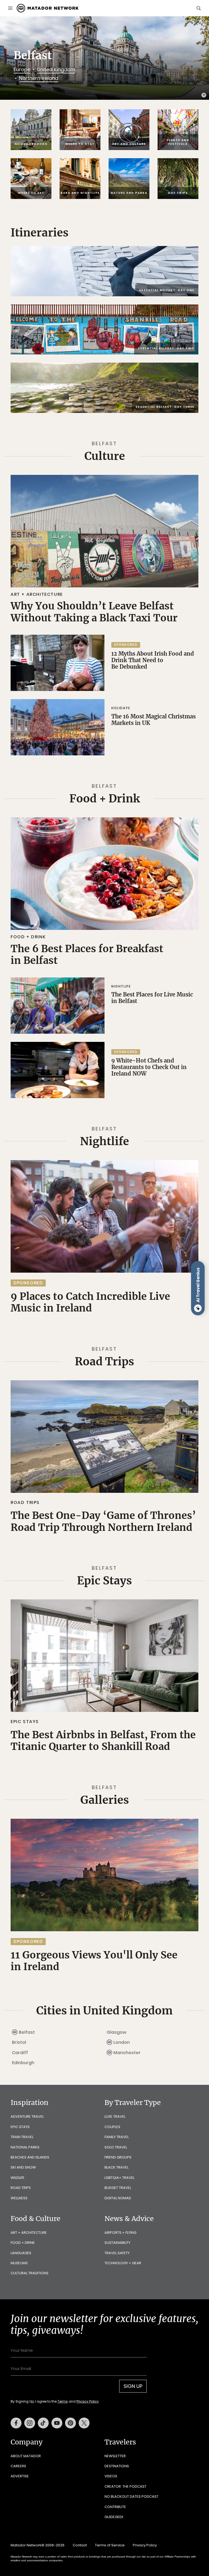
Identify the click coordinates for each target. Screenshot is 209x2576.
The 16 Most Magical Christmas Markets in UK (153, 720)
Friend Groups (118, 2157)
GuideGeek (114, 2517)
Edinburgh (23, 2063)
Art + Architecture (37, 594)
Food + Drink (105, 799)
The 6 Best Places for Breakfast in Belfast (87, 954)
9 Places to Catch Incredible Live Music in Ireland (90, 1302)
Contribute (115, 2507)
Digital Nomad (118, 2198)
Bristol (19, 2042)
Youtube (57, 2423)
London (122, 2042)
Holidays (121, 708)
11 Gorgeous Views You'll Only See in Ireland (94, 1961)
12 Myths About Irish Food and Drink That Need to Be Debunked (153, 660)
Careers (18, 2466)
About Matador (26, 2456)
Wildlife (18, 2178)
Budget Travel (118, 2188)
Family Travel (117, 2137)
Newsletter (115, 2456)
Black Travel (116, 2167)
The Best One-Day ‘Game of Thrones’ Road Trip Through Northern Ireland (103, 1521)
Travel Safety (117, 2253)
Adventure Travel (27, 2116)
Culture (105, 456)
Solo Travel (116, 2147)
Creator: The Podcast (125, 2486)
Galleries (105, 1800)
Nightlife (121, 986)
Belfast (27, 2032)
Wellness (19, 2198)
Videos (111, 2476)
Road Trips (104, 1362)
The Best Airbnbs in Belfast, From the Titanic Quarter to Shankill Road (103, 1741)
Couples (112, 2127)
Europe (22, 69)
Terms (63, 2401)
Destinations (117, 2466)
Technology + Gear (123, 2263)
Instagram (30, 2423)
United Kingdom (56, 69)
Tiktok (43, 2423)
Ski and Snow (23, 2167)
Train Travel (22, 2137)
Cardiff (20, 2053)
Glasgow (117, 2032)
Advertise (20, 2476)
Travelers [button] (120, 2442)
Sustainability (117, 2243)
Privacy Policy (88, 2401)
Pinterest (70, 2423)
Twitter (84, 2423)
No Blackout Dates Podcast (131, 2496)
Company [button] (27, 2442)
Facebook (16, 2423)
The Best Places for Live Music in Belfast (152, 998)
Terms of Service (110, 2545)
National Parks (25, 2147)
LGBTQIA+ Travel (119, 2178)
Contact (80, 2545)
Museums (19, 2263)
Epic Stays (104, 1581)
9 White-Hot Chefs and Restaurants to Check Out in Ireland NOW (149, 1067)
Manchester (127, 2053)
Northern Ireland (39, 78)
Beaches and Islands (30, 2157)
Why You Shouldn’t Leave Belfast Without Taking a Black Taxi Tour (94, 612)
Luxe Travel (115, 2116)
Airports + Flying (120, 2233)
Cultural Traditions (30, 2273)
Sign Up (133, 2386)
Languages (21, 2253)
